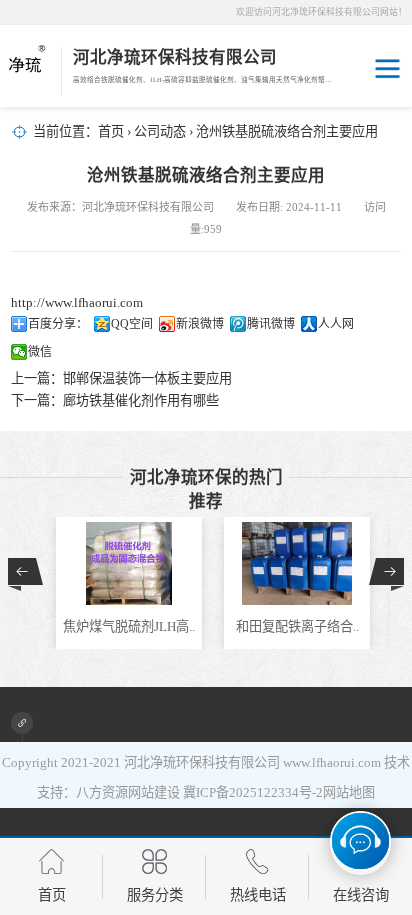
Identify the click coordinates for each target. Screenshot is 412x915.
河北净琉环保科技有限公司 (202, 762)
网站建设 (154, 792)
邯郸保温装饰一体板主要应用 (147, 378)
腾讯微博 (271, 324)
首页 (111, 131)
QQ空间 (132, 324)
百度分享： (58, 324)
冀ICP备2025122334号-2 (253, 792)
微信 (40, 352)
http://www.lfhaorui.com (77, 302)
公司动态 (160, 131)
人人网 (336, 324)
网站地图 (349, 792)
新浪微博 (200, 324)
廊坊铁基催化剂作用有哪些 (141, 400)
